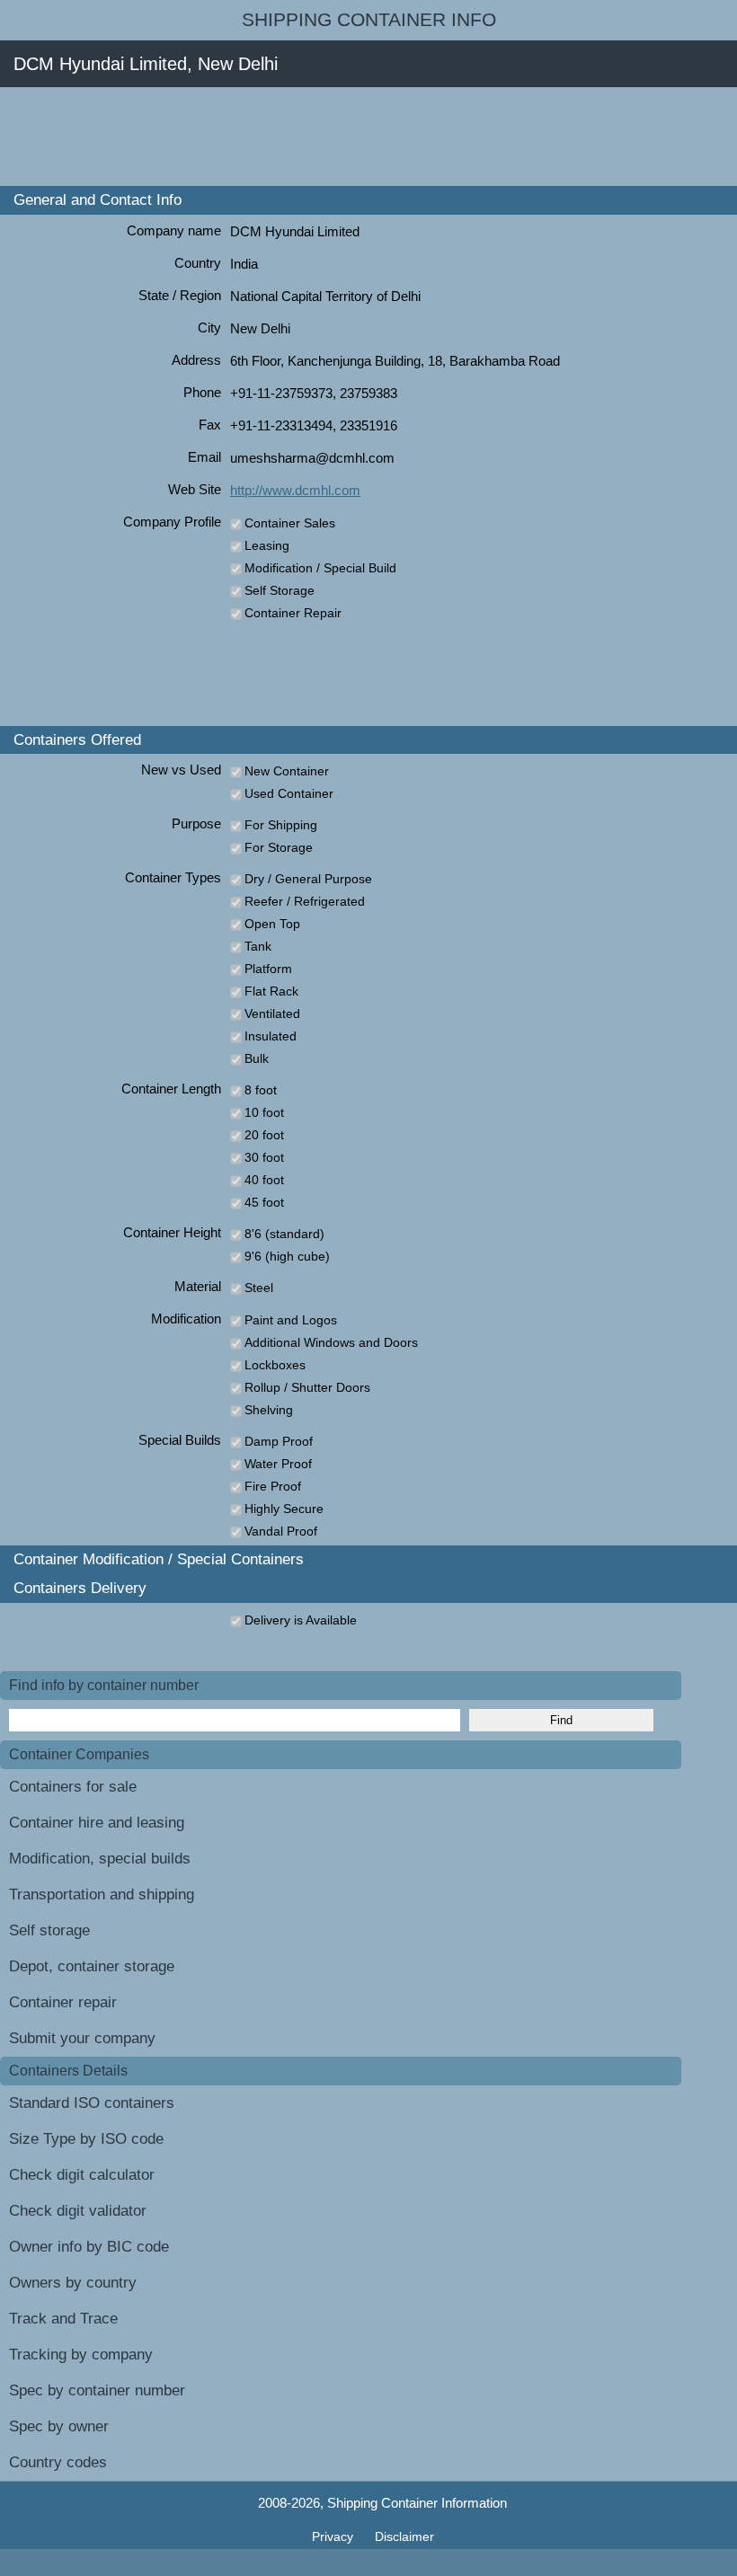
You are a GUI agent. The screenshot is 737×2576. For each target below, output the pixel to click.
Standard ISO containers (92, 2103)
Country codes (58, 2462)
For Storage (279, 847)
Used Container (289, 793)
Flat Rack (271, 991)
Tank (258, 946)
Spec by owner (59, 2426)
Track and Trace (63, 2319)
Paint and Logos (291, 1320)
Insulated (271, 1036)
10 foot (264, 1112)
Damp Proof (279, 1441)
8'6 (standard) (284, 1234)
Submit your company (82, 2038)
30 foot (264, 1157)
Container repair (63, 2002)
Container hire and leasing (97, 1823)
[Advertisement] (327, 137)
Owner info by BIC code (89, 2247)
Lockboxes (275, 1365)
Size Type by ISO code (86, 2139)
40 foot (264, 1180)
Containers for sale (73, 1787)
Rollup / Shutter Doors (307, 1387)
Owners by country (73, 2283)
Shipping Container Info (369, 20)
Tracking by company (81, 2355)
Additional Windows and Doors (331, 1342)
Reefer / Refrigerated (305, 901)
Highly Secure (284, 1509)
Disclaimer (404, 2536)
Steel (259, 1288)
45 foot (264, 1202)
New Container (287, 771)
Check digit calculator (82, 2175)
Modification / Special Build (320, 568)
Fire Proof (273, 1486)
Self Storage (280, 590)
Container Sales (290, 523)
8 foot (261, 1090)
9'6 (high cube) (287, 1256)
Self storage (49, 1930)
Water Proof (278, 1464)
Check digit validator (78, 2211)
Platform (268, 969)
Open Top (272, 924)
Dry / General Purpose (308, 879)
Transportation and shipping (102, 1894)
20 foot (264, 1135)
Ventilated (272, 1014)
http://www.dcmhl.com (295, 490)
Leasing (267, 545)
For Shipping (281, 825)
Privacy (334, 2536)
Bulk (257, 1058)
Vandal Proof (281, 1531)
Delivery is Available (301, 1620)
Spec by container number (97, 2390)
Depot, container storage (92, 1966)
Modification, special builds (100, 1859)
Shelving (269, 1410)
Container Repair (293, 613)
